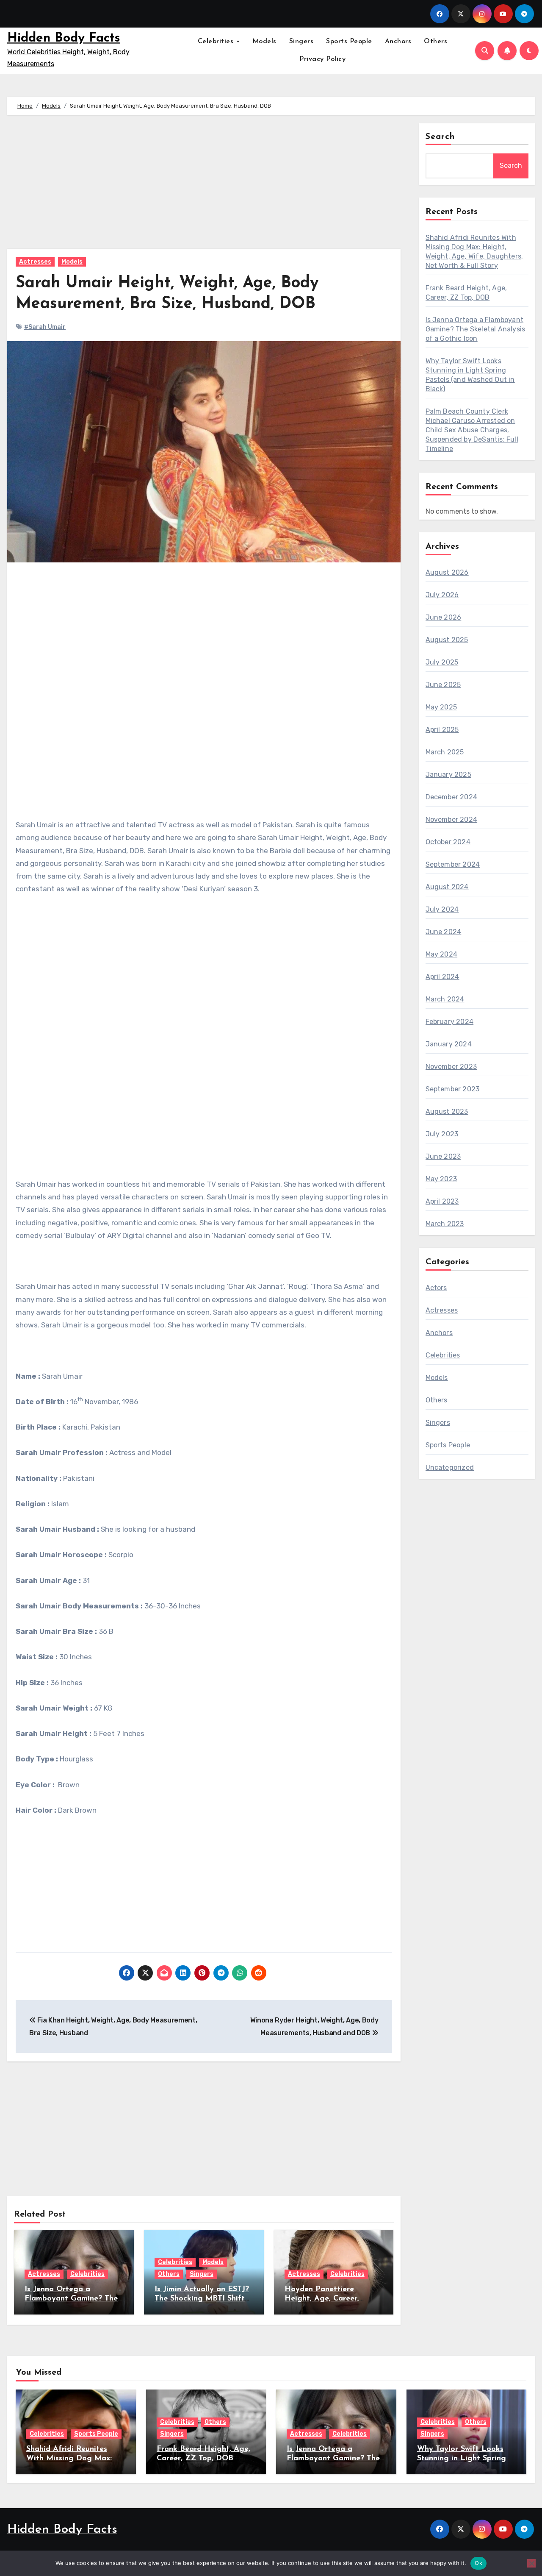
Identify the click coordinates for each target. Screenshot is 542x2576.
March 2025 (445, 752)
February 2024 (450, 1022)
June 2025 (443, 685)
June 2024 (444, 932)
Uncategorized (450, 1467)
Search (440, 137)
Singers (301, 42)
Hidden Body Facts (64, 38)
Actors (436, 1288)
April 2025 (442, 730)
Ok (478, 2563)
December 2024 (452, 797)
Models (264, 42)
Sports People (349, 42)
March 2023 (445, 1224)
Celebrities (217, 42)
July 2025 (442, 662)
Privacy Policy (322, 59)
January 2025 (448, 775)
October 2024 (448, 842)
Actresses (35, 262)
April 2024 (442, 977)
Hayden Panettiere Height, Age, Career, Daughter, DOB (322, 2299)
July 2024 (442, 909)
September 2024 (453, 864)
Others (436, 42)
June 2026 (444, 617)
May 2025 (441, 707)
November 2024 (452, 819)
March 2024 (445, 999)
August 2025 (447, 640)
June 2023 (443, 1156)
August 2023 (447, 1111)
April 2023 (442, 1201)
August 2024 (447, 887)
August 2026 (447, 572)
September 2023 (453, 1089)
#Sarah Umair (45, 327)
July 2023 (442, 1134)
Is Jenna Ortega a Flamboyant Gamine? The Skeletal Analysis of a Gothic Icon (476, 329)
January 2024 (449, 1044)
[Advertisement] (205, 186)
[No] (531, 2563)
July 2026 (442, 595)
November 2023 (451, 1067)
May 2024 (442, 954)
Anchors (398, 42)
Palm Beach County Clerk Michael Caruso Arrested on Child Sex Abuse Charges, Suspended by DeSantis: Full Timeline (472, 430)
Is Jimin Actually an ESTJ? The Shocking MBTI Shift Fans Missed (202, 2299)
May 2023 (441, 1179)
